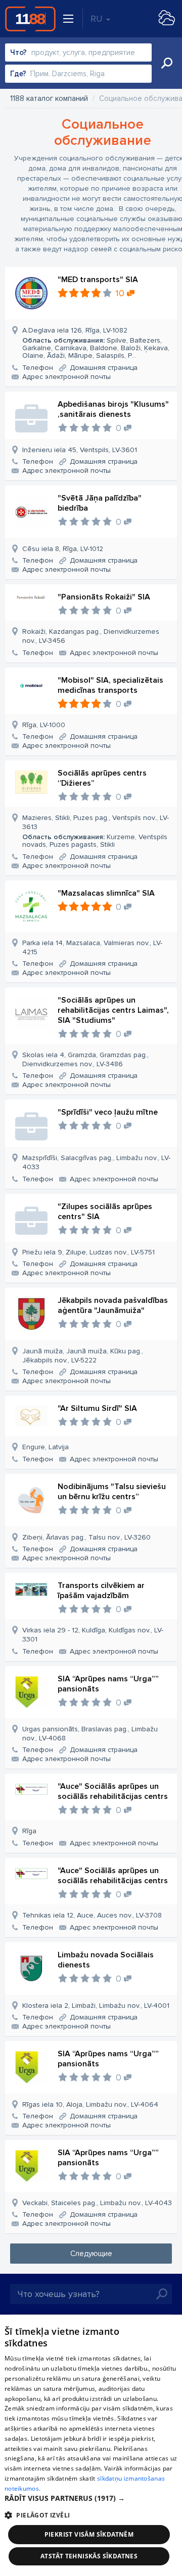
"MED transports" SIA (98, 280)
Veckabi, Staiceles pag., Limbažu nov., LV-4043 (97, 2203)
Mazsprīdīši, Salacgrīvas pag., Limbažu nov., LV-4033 (96, 1162)
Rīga (29, 1831)
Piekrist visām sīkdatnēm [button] (89, 2534)
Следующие (91, 2254)
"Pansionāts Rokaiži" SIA (104, 597)
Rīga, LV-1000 (44, 725)
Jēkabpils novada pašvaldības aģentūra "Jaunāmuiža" (113, 1305)
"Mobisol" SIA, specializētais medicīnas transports (110, 685)
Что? (18, 52)
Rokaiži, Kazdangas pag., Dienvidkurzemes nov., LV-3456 (91, 636)
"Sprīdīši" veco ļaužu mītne (108, 1112)
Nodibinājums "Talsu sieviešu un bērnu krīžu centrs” (112, 1492)
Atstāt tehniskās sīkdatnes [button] (89, 2556)
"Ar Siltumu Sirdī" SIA (97, 1408)
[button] (91, 2498)
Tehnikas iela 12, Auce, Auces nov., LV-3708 (92, 1915)
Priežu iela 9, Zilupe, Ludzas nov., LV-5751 (88, 1252)
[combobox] (78, 52)
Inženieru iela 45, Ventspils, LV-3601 (80, 450)
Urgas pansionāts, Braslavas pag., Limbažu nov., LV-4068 (90, 1734)
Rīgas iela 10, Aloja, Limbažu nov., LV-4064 (90, 2104)
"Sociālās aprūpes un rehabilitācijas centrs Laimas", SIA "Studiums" (113, 1010)
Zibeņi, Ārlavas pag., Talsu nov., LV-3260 (86, 1537)
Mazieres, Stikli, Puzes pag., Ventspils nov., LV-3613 (96, 831)
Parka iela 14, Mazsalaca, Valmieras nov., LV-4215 (92, 947)
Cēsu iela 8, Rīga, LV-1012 (63, 549)
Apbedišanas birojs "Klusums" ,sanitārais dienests (113, 409)
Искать (167, 63)
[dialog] (91, 2445)
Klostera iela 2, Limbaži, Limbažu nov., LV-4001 (96, 2006)
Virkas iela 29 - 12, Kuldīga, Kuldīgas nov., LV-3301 (93, 1635)
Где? (18, 74)
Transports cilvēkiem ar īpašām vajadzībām (101, 1591)
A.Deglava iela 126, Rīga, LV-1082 (96, 343)
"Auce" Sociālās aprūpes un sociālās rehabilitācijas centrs (113, 1791)
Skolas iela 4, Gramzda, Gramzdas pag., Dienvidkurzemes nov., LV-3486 (85, 1059)
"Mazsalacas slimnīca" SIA (106, 893)
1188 (30, 19)
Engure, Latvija (45, 1447)
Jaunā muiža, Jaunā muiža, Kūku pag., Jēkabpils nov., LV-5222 (83, 1356)
